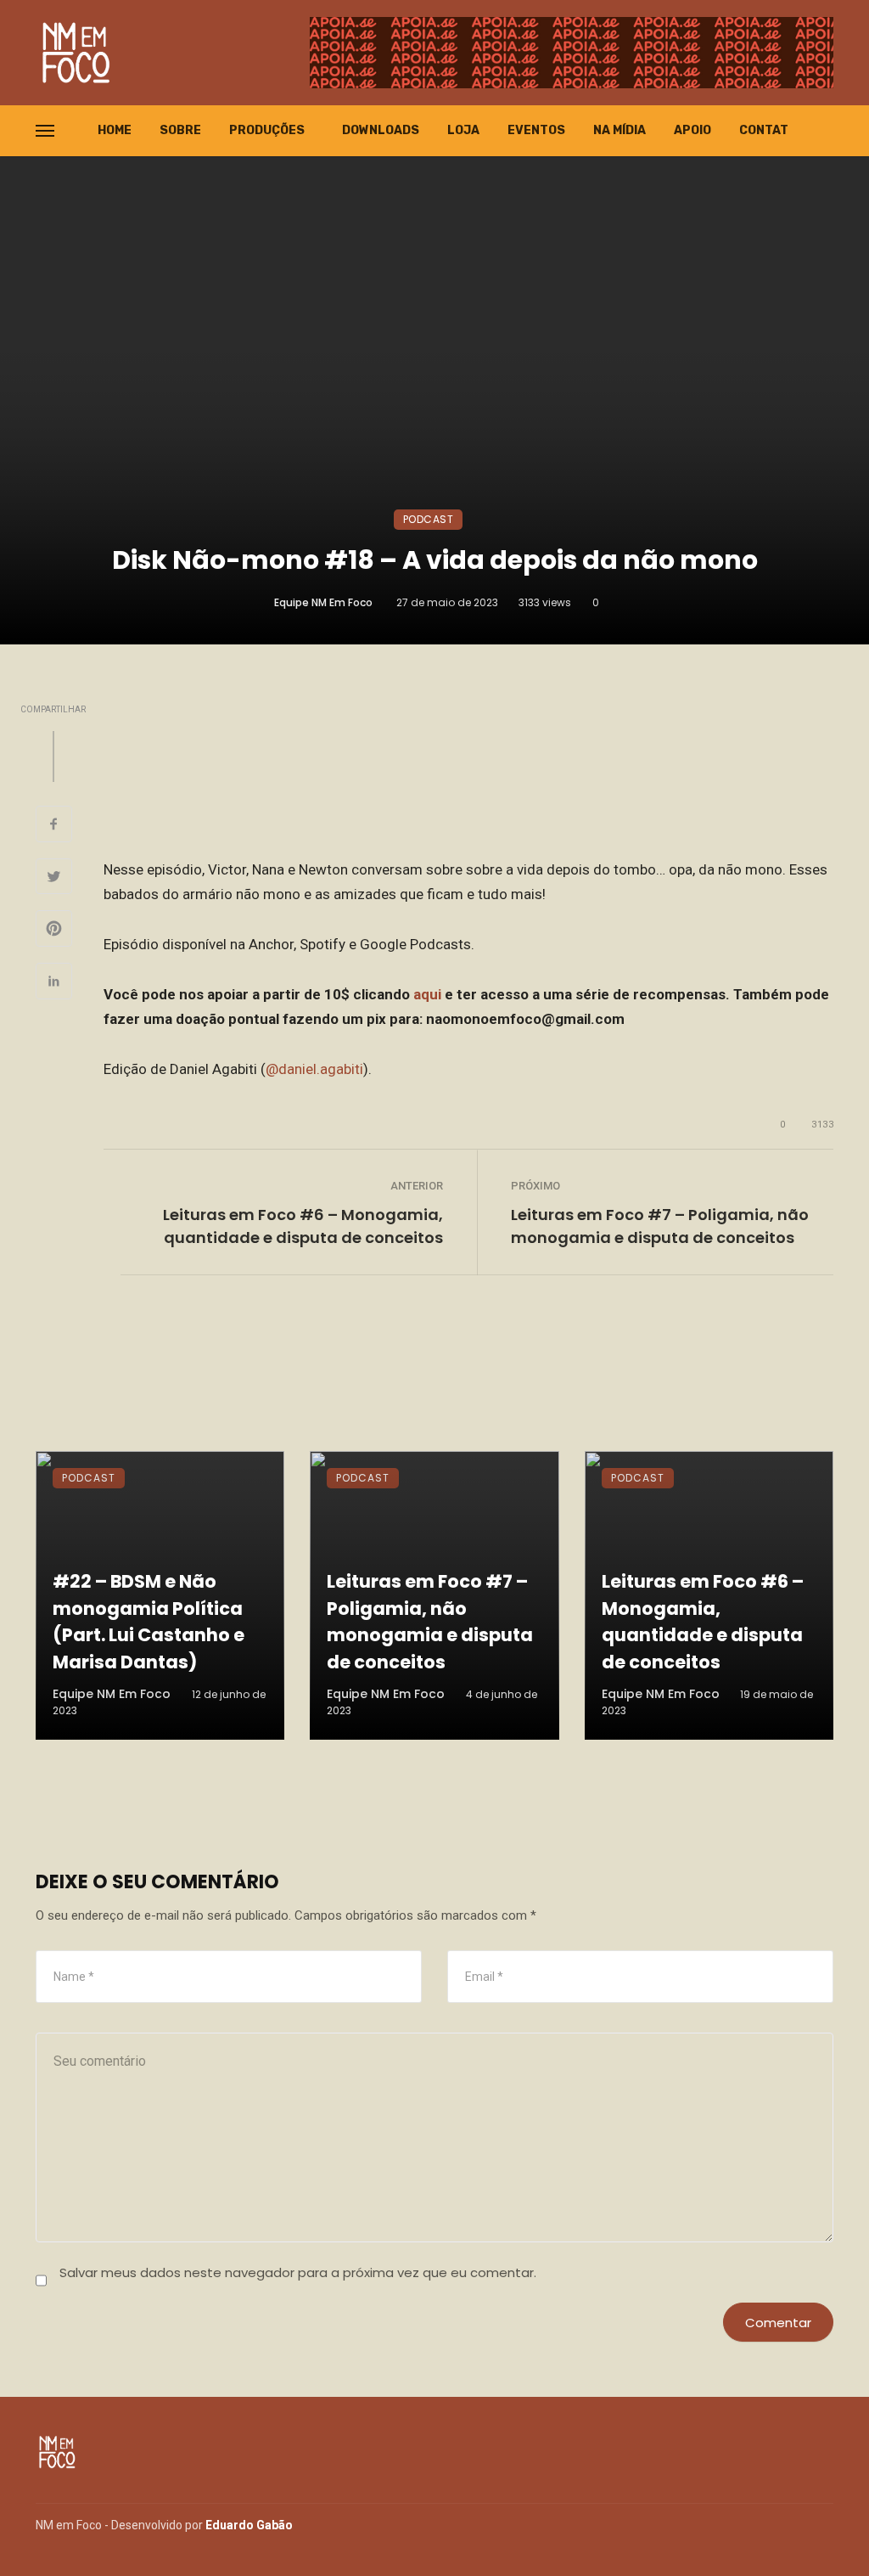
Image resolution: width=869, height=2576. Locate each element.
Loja (463, 130)
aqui (427, 994)
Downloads (381, 130)
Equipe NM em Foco (323, 602)
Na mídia (620, 130)
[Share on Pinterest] (54, 931)
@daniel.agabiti (314, 1069)
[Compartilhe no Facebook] (54, 826)
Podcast (429, 519)
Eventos (536, 130)
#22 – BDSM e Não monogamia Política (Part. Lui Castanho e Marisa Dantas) (149, 1622)
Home (115, 130)
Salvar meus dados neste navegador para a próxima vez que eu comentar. (298, 2272)
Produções (267, 130)
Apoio (692, 130)
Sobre (180, 130)
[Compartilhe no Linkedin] (54, 983)
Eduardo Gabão (249, 2525)
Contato (768, 130)
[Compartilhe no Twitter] (54, 879)
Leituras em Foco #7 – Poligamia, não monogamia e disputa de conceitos (660, 1226)
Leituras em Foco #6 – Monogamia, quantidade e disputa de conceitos (303, 1226)
